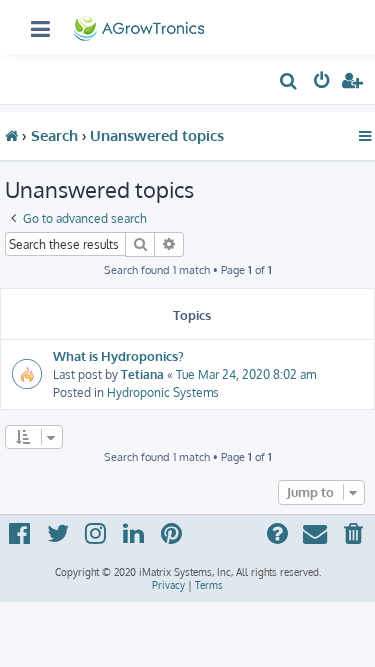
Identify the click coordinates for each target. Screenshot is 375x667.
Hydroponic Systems (163, 392)
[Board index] (140, 24)
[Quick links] (365, 136)
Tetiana (142, 374)
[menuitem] (289, 83)
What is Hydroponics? (118, 355)
